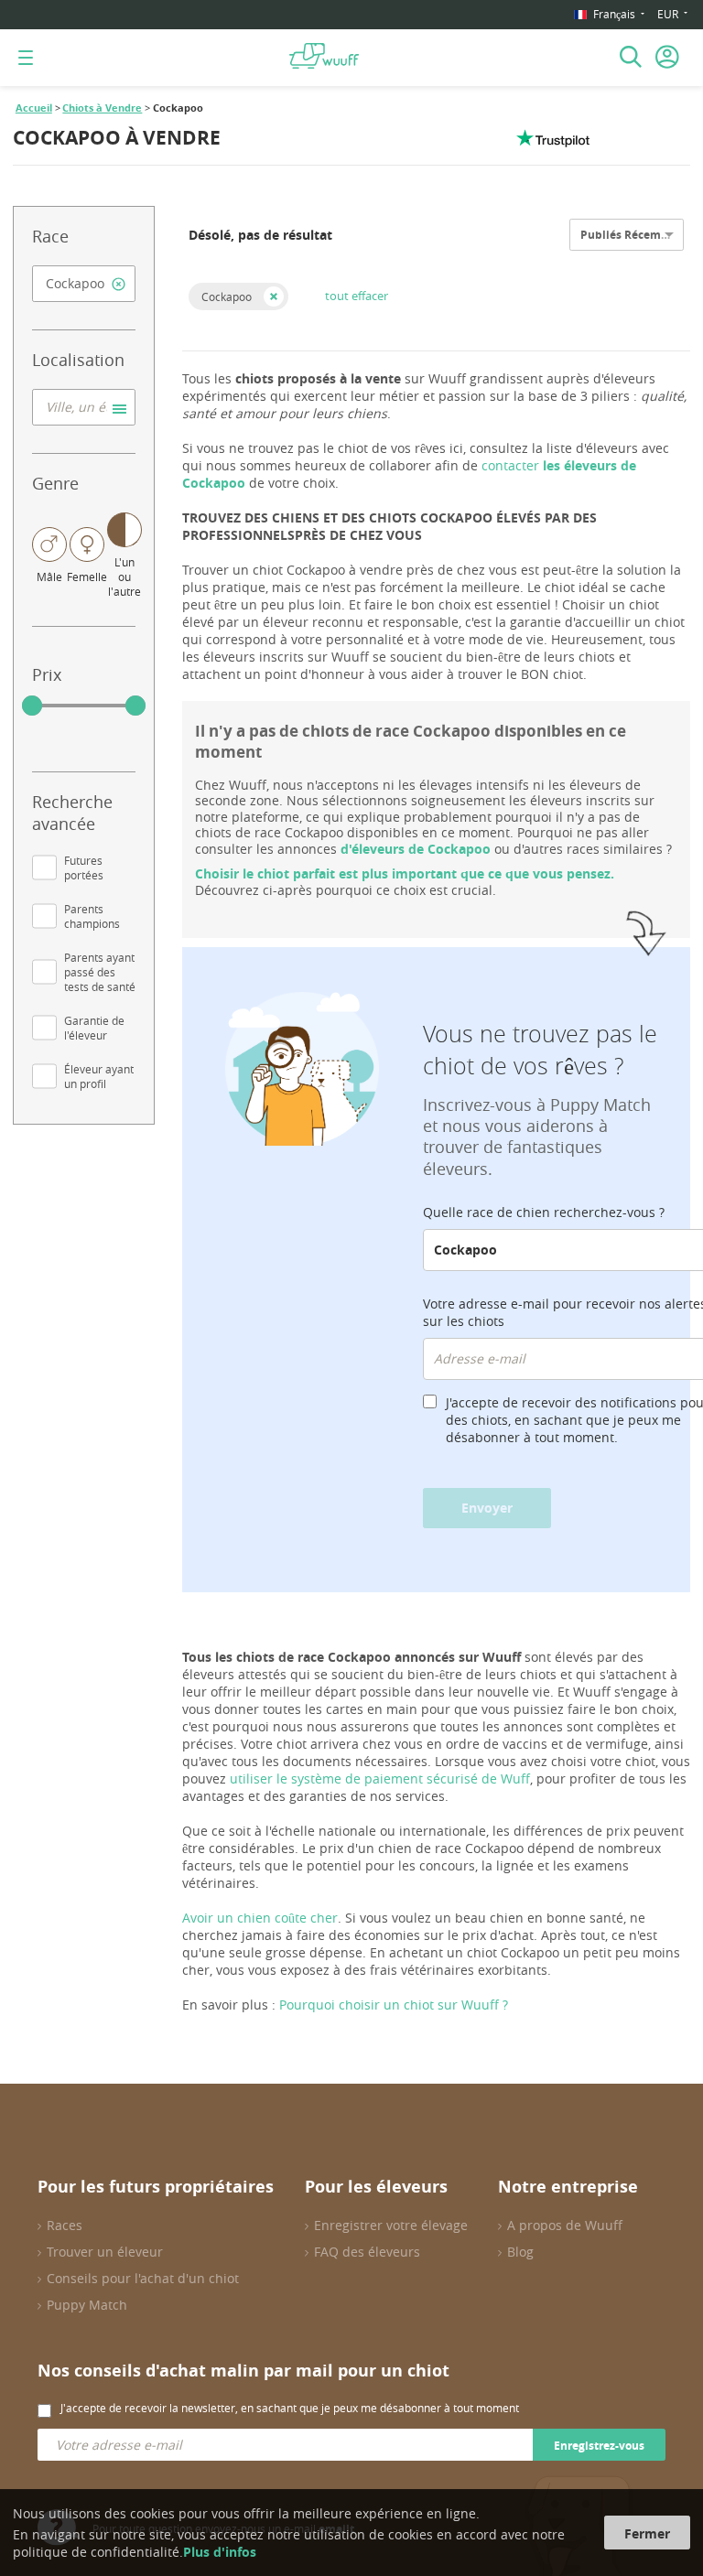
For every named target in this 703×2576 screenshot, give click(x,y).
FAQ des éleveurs (367, 2252)
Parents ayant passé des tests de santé (100, 972)
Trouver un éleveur (105, 2252)
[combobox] (84, 284)
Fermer (647, 2533)
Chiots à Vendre (102, 108)
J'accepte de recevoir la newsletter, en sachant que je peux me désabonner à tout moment (290, 2408)
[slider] (32, 706)
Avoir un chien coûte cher (260, 1918)
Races (65, 2225)
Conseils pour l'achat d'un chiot (143, 2278)
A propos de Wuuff (565, 2225)
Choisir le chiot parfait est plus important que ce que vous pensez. (405, 873)
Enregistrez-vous (599, 2446)
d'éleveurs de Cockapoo (416, 849)
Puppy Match (87, 2305)
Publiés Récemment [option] (635, 235)
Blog (520, 2252)
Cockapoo (227, 296)
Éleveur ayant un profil (99, 1076)
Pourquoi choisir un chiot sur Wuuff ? (394, 2005)
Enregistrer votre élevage (391, 2225)
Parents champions (92, 916)
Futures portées (84, 868)
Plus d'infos (220, 2552)
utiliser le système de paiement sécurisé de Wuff (380, 1778)
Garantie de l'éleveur (94, 1028)
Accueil (34, 108)
